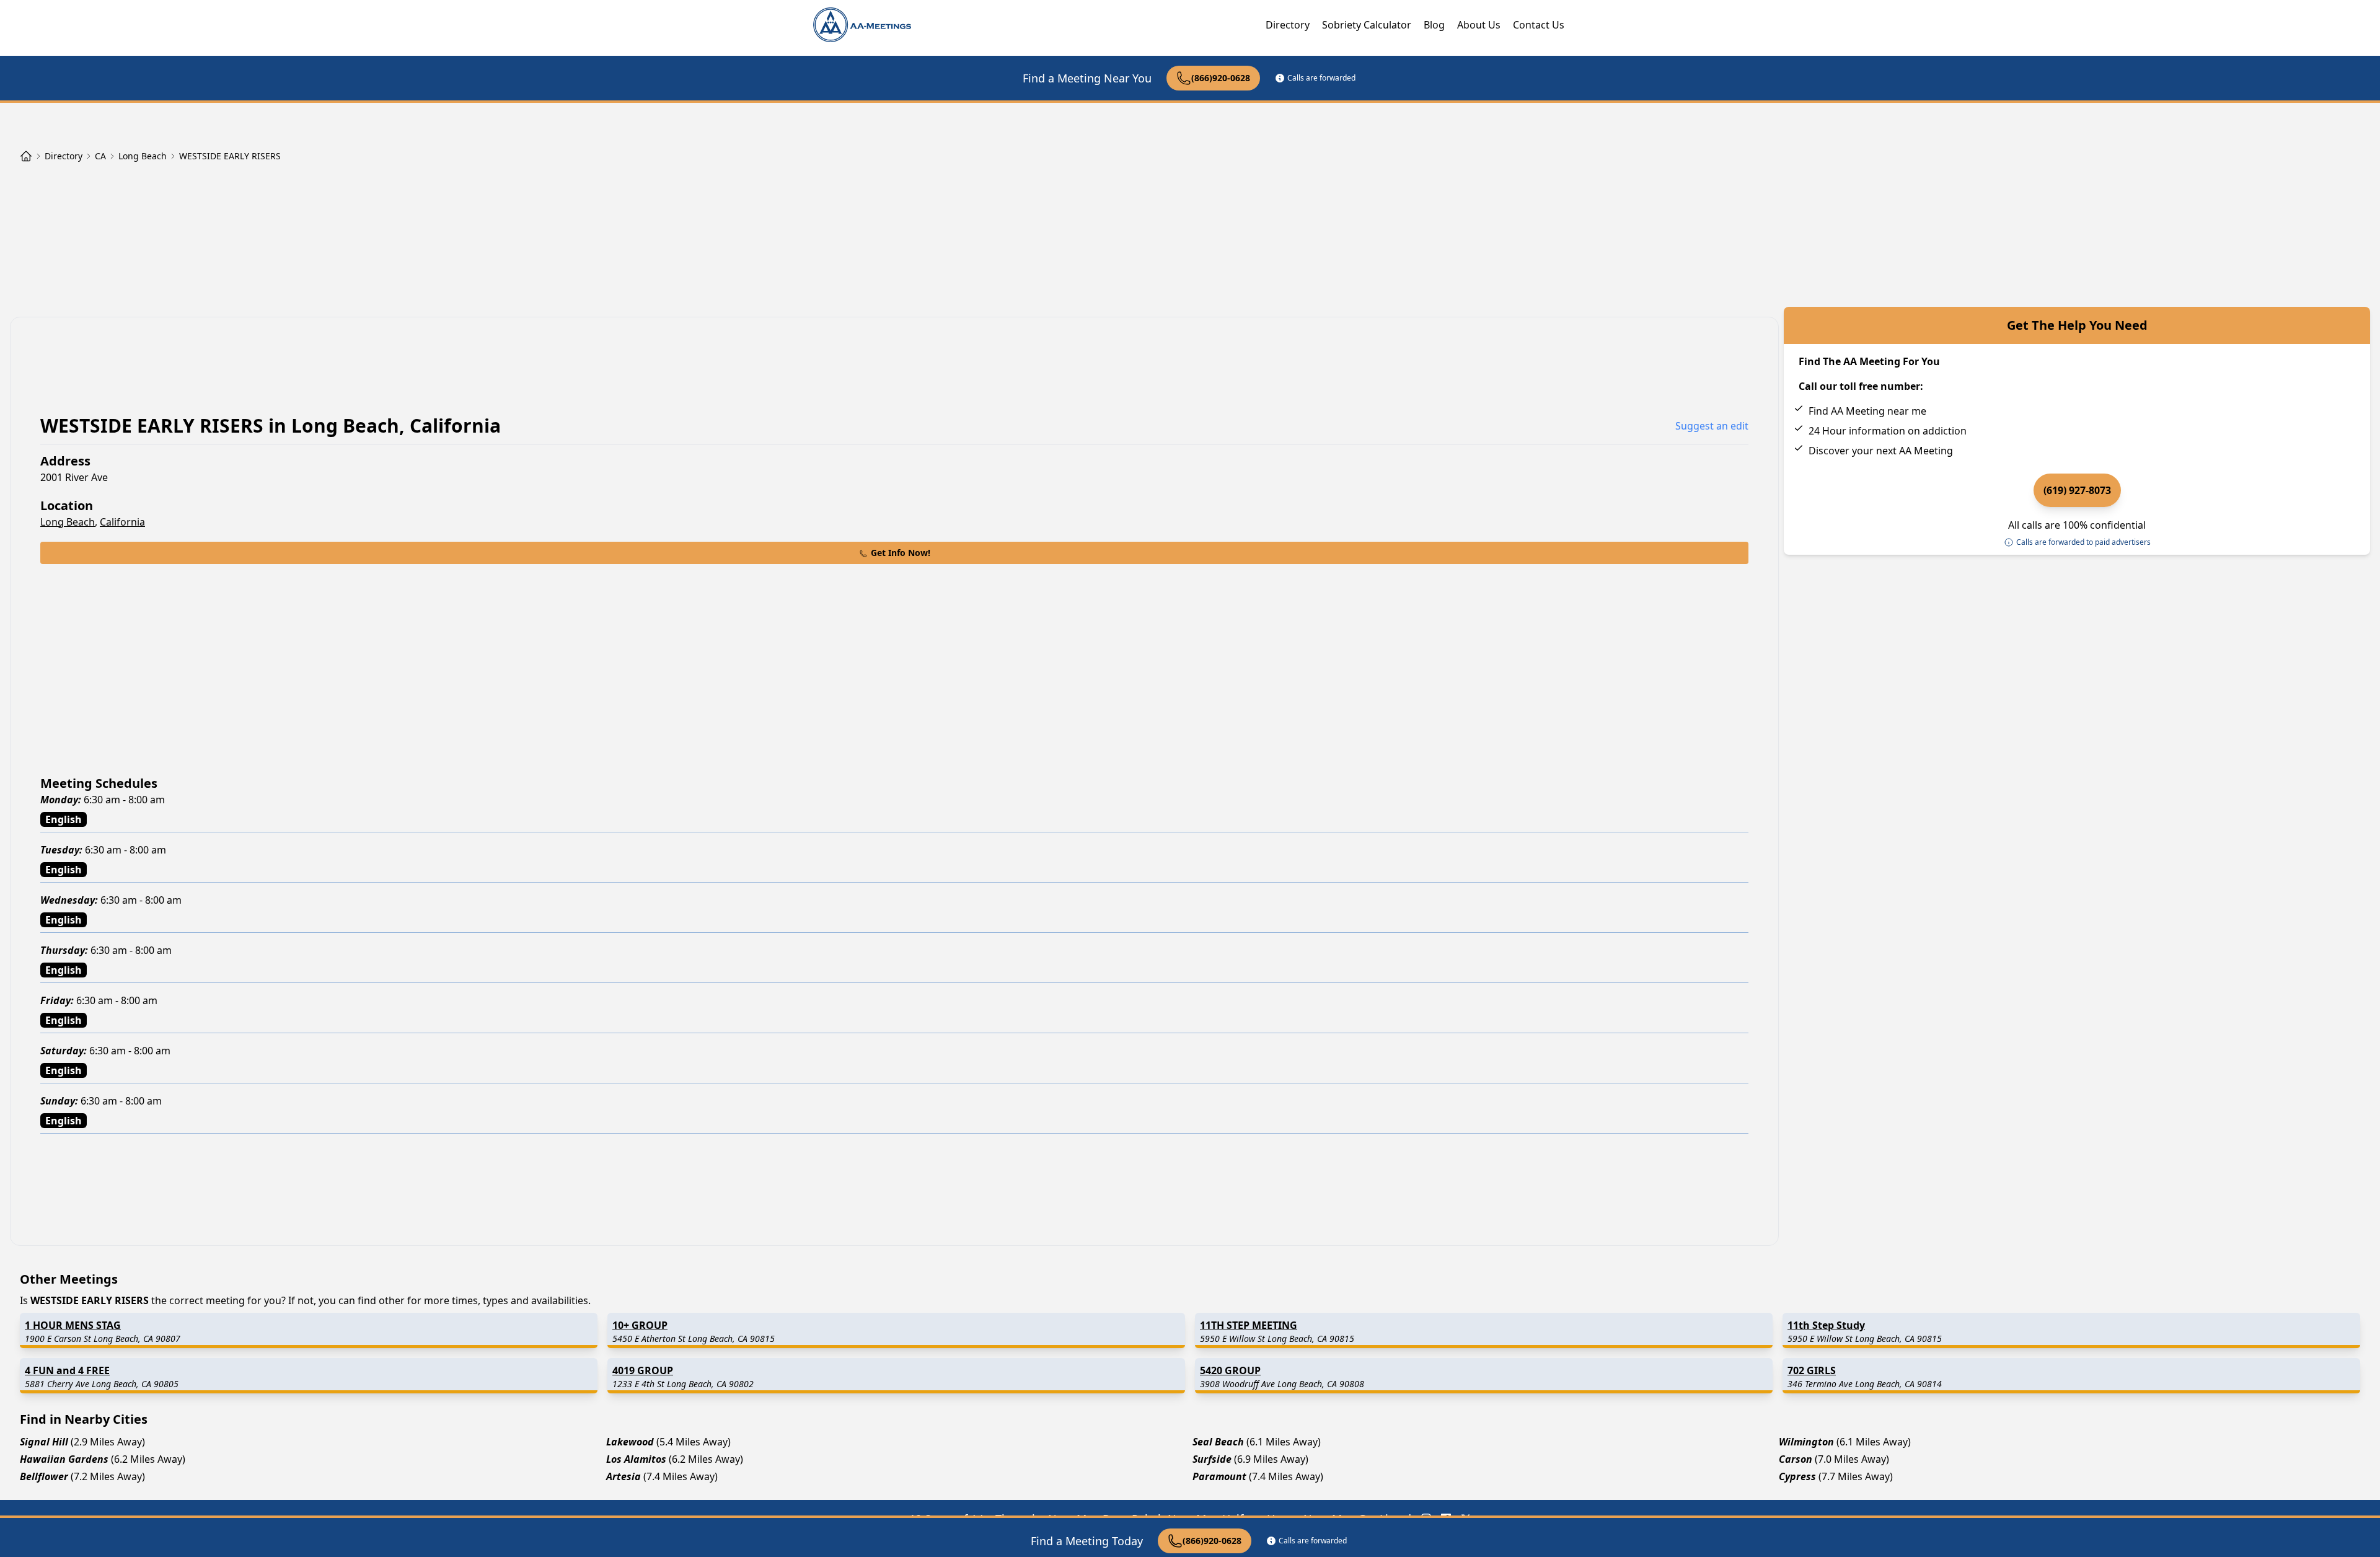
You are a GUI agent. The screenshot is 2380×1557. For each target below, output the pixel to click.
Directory (1288, 25)
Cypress (1797, 1476)
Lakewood (630, 1442)
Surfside (1212, 1459)
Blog (1434, 25)
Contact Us (1539, 25)
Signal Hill (44, 1442)
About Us (1479, 25)
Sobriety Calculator (1367, 25)
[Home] (26, 156)
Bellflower (44, 1476)
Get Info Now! (901, 553)
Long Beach (68, 522)
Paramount (1219, 1476)
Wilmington (1806, 1442)
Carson (1796, 1459)
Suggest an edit (1712, 426)
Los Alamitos (636, 1459)
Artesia (624, 1476)
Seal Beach (1218, 1442)
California (122, 522)
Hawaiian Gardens (64, 1459)
